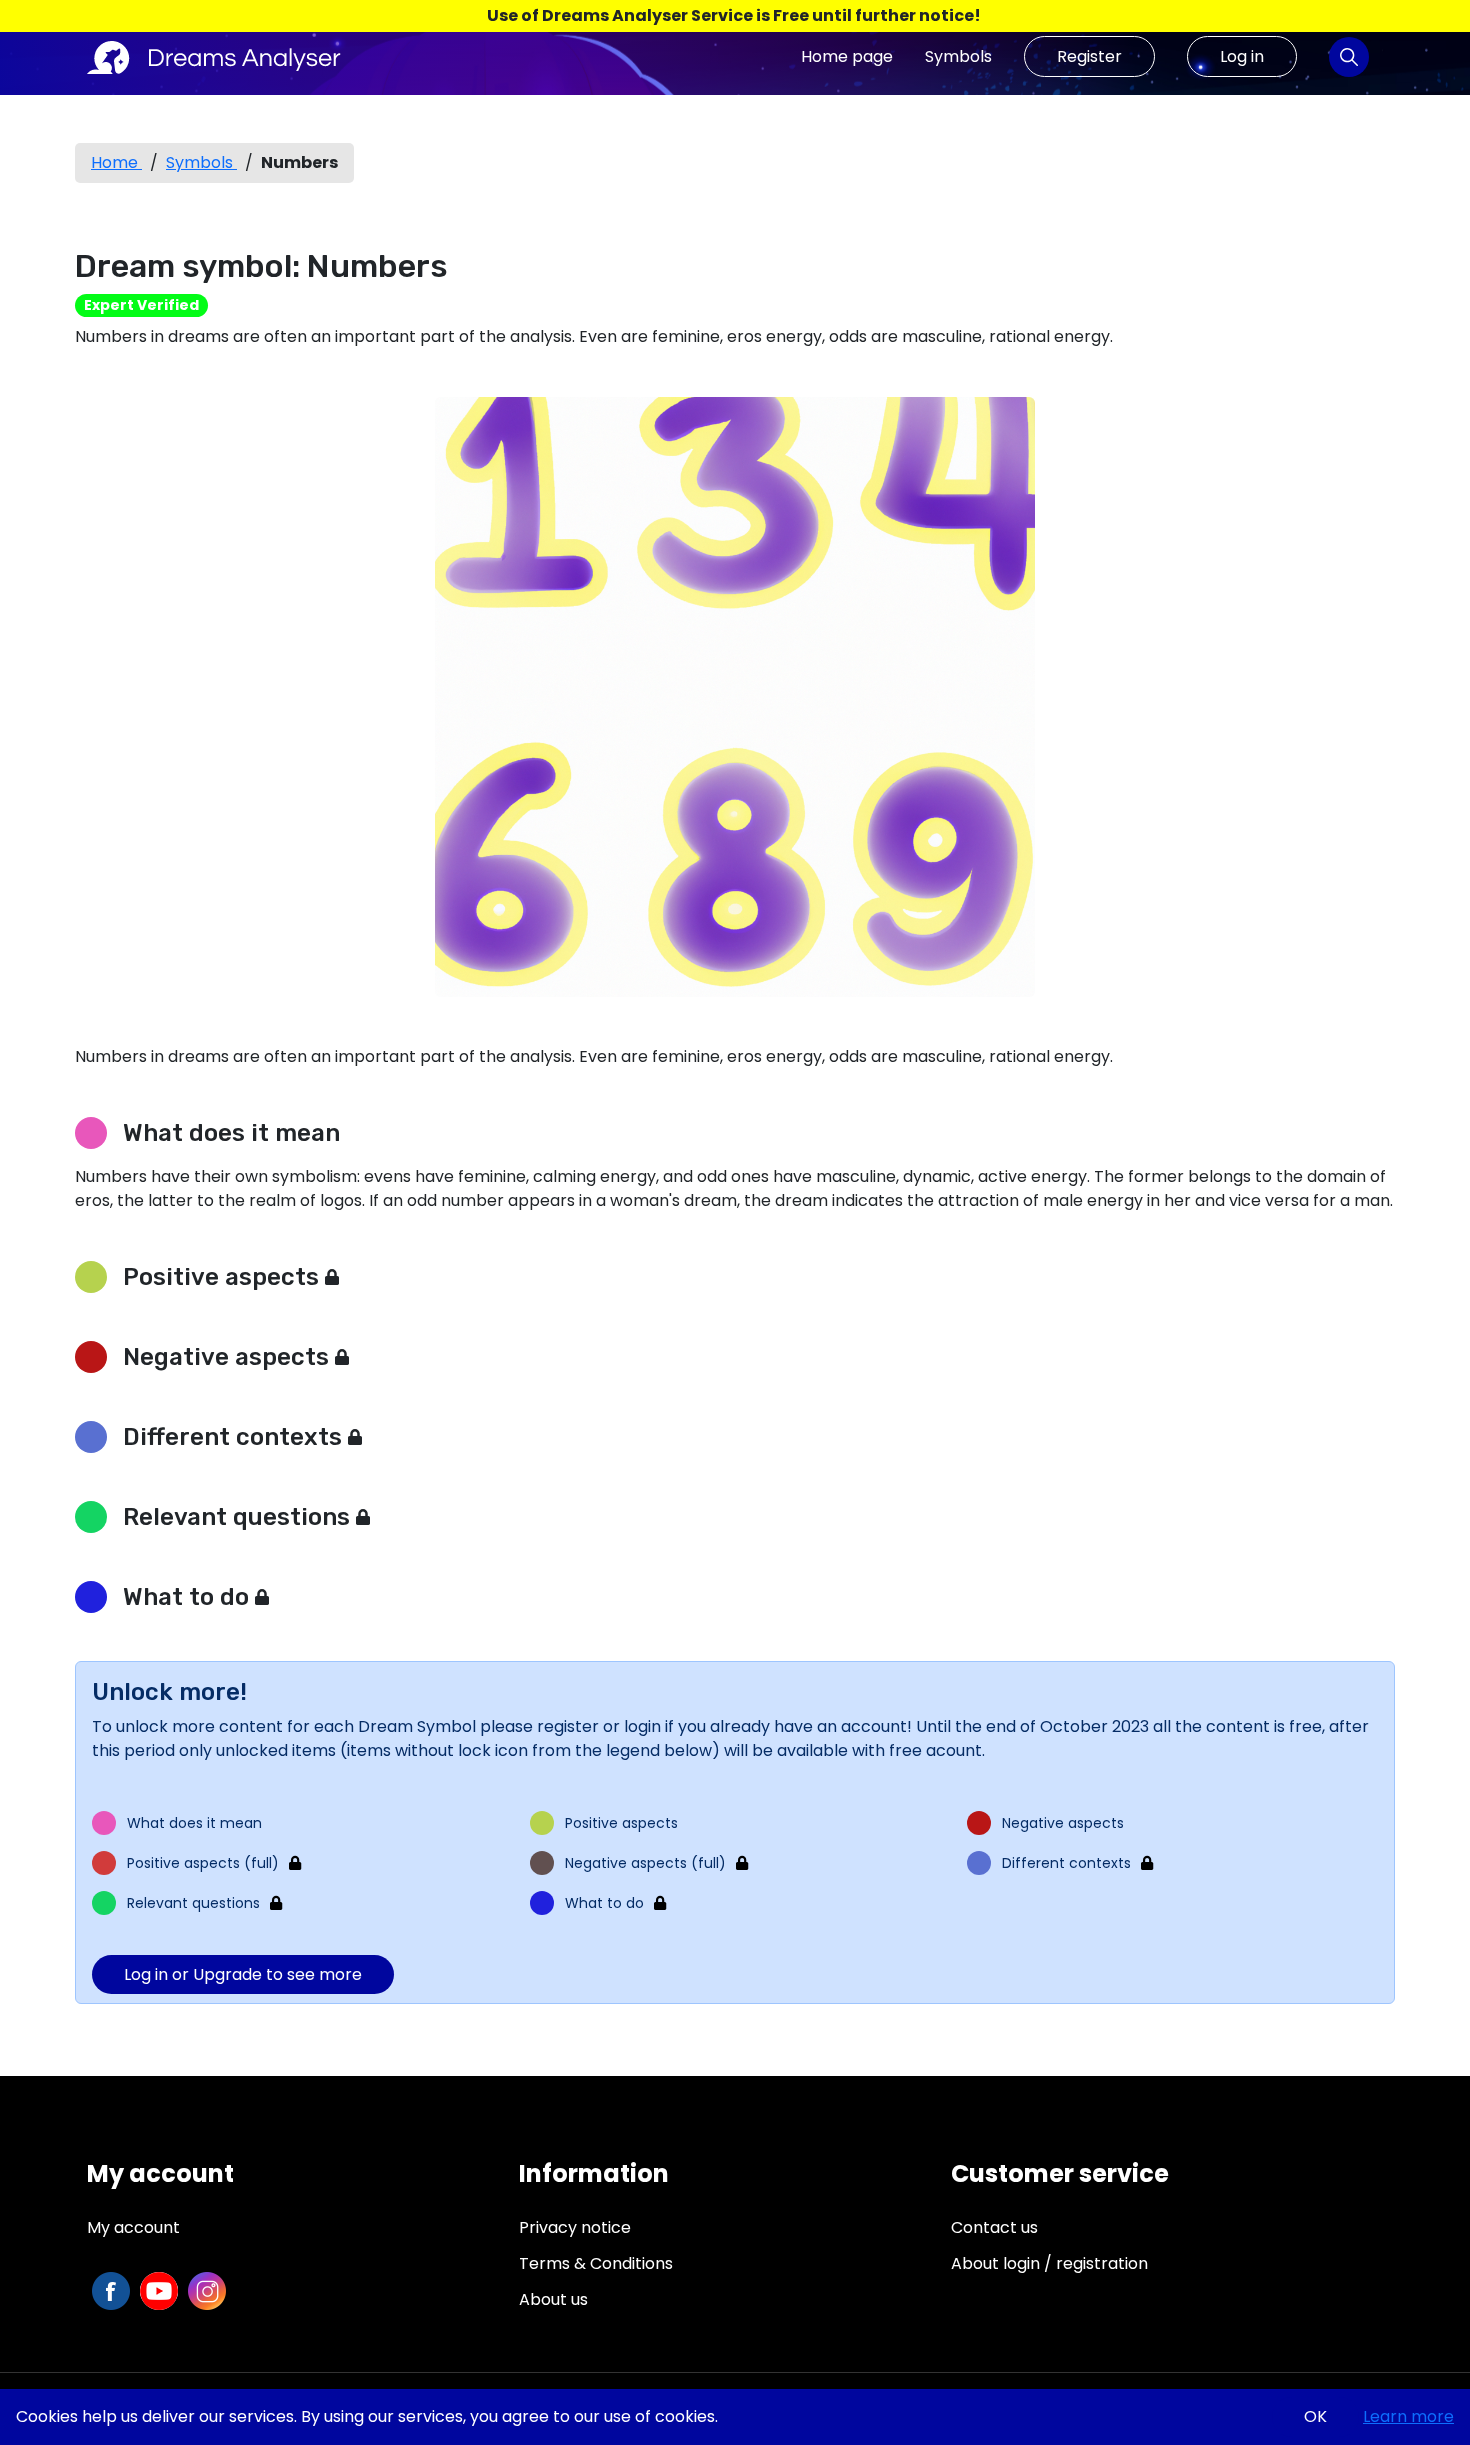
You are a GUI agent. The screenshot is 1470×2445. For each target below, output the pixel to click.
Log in (1242, 56)
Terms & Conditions (596, 2263)
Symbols (958, 56)
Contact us (994, 2227)
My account (133, 2227)
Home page (847, 56)
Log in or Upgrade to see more (243, 1974)
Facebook (111, 2291)
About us (553, 2299)
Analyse (1349, 56)
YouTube (159, 2291)
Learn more (1408, 2416)
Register (1089, 56)
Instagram (207, 2291)
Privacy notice (575, 2227)
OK (1315, 2416)
